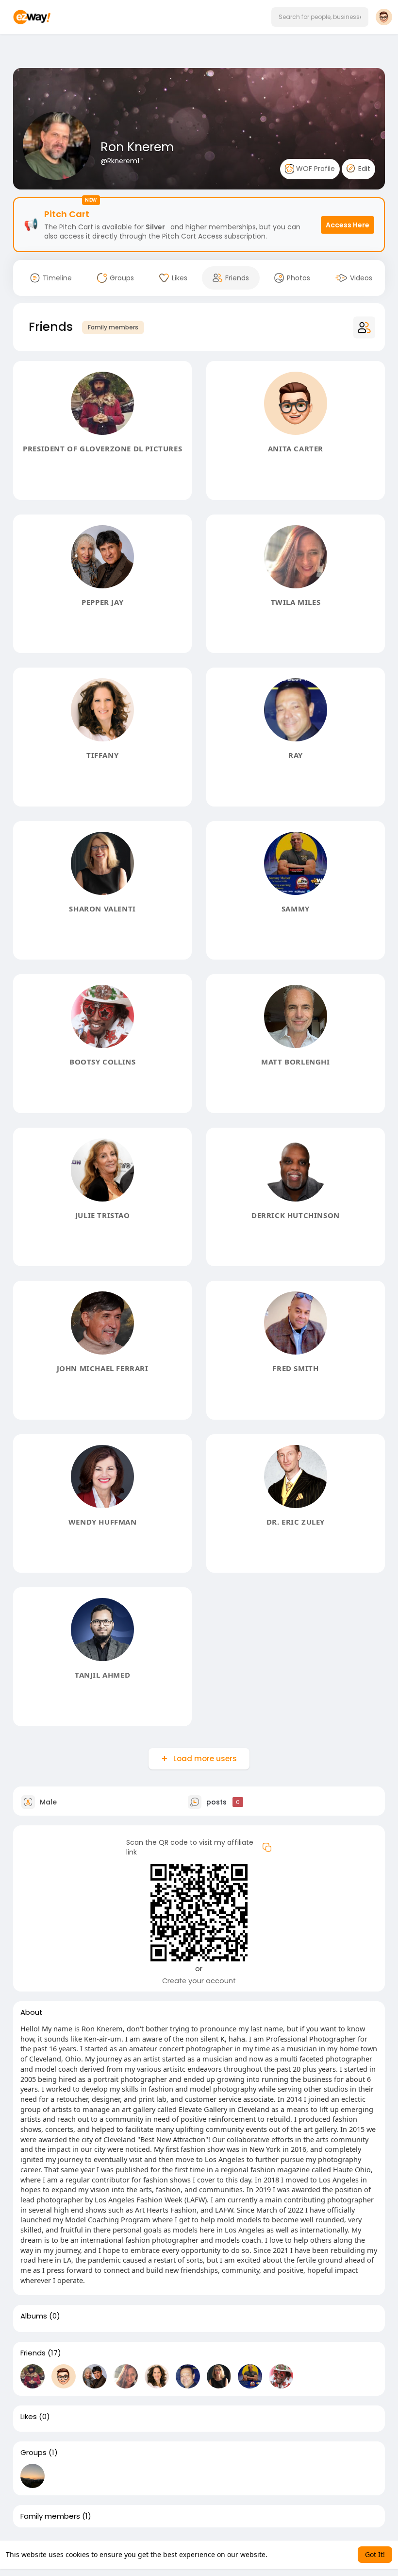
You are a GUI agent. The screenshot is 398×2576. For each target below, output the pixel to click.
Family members (113, 327)
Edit (363, 169)
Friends (33, 2353)
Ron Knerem (137, 147)
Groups (33, 2453)
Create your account (199, 1981)
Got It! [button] (375, 2554)
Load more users (205, 1759)
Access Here (348, 225)
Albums (34, 2316)
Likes (29, 2417)
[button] (320, 17)
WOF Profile (315, 169)
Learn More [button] (288, 2554)
